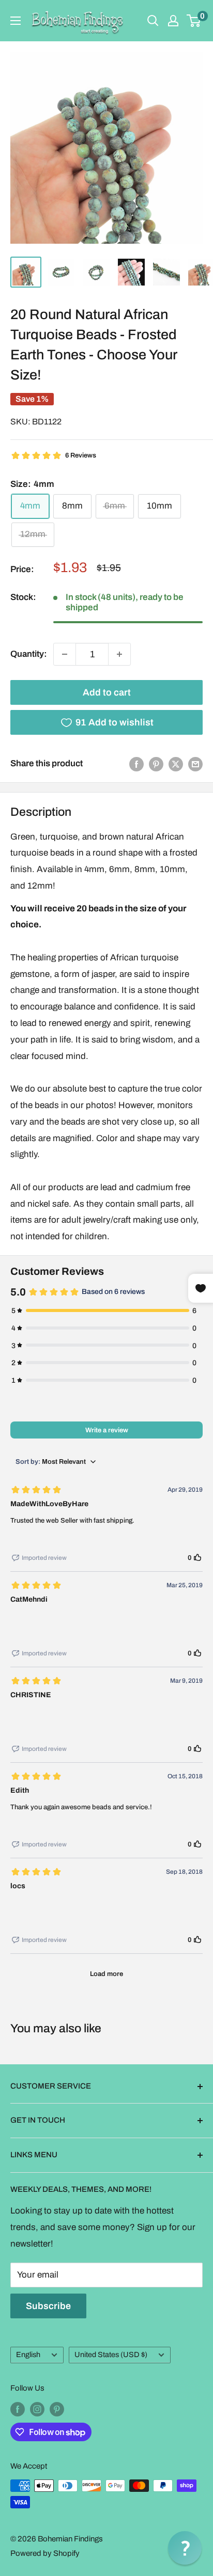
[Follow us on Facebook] (18, 2409)
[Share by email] (195, 764)
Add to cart (107, 692)
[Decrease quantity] (65, 654)
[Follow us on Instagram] (37, 2409)
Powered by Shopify (45, 2553)
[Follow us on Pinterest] (57, 2409)
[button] (185, 2548)
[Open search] (153, 21)
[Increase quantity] (119, 654)
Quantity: (29, 654)
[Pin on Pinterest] (156, 764)
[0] (194, 21)
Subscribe (48, 2306)
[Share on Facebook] (136, 764)
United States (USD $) (111, 2354)
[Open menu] (16, 21)
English (28, 2354)
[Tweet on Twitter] (176, 764)
